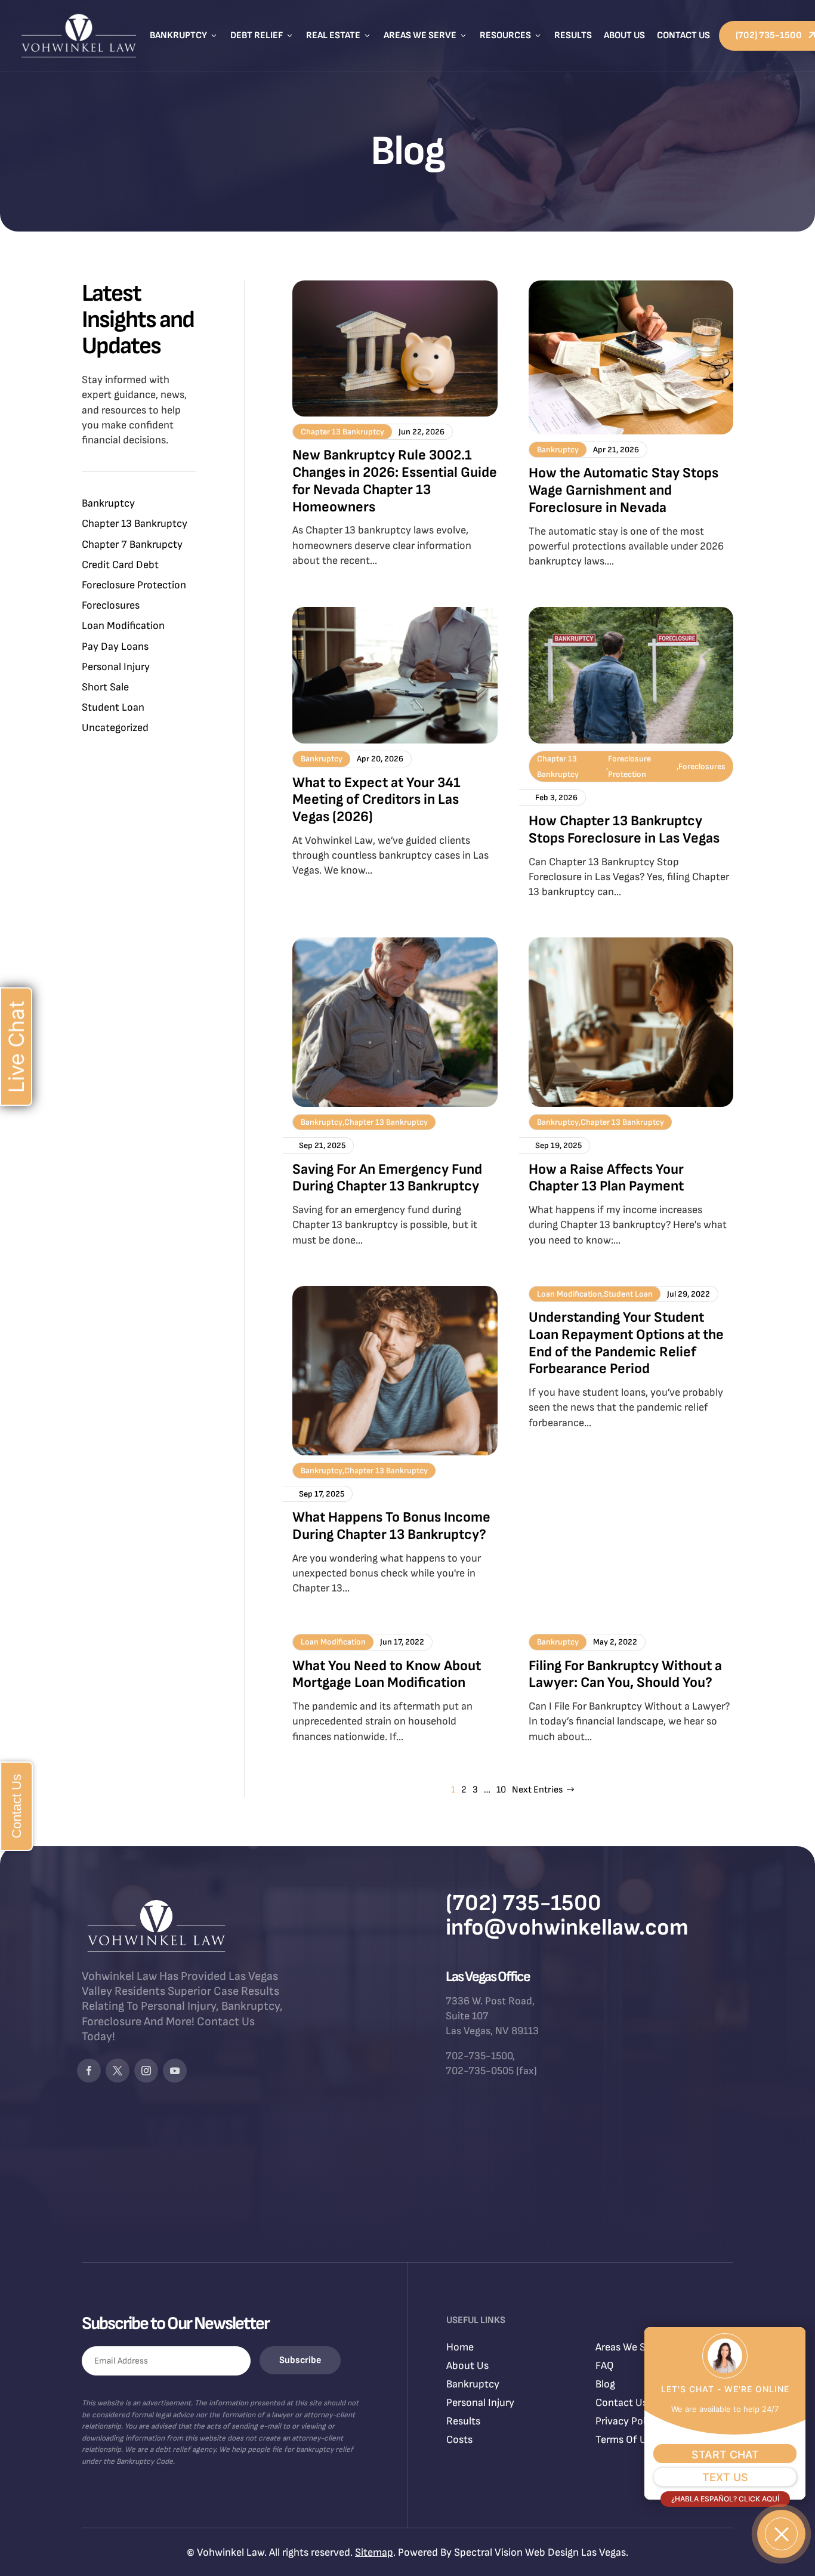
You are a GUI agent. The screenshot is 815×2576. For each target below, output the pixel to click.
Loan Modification (123, 626)
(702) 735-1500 (524, 1903)
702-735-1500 (479, 2056)
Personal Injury (116, 667)
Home (460, 2347)
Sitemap (374, 2552)
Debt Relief (262, 36)
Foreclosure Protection (134, 585)
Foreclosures (111, 605)
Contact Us (683, 36)
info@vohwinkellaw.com (567, 1928)
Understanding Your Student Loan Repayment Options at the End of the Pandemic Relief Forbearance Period (626, 1343)
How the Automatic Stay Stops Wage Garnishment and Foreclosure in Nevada (623, 490)
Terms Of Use (626, 2440)
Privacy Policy (627, 2421)
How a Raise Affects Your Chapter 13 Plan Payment (606, 1178)
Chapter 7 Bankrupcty (132, 544)
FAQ (605, 2366)
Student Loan (113, 707)
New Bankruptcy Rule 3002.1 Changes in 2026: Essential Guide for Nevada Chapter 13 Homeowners (395, 481)
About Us (624, 36)
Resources (511, 36)
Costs (459, 2440)
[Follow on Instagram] (146, 2071)
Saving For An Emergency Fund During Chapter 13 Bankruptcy (387, 1178)
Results (573, 36)
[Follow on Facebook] (89, 2071)
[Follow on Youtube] (175, 2071)
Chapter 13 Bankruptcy (135, 524)
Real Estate (339, 36)
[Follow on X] (118, 2071)
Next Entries (537, 1790)
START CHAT (725, 2455)
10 (501, 1790)
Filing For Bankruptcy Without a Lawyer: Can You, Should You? (625, 1674)
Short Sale (105, 687)
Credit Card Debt (120, 565)
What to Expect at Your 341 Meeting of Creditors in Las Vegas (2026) (376, 800)
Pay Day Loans (115, 647)
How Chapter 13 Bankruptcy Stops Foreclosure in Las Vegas (624, 829)
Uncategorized (115, 728)
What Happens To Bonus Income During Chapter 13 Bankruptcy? (391, 1526)
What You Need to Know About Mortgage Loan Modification (387, 1674)
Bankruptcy (184, 36)
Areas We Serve (426, 36)
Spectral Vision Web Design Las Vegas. (541, 2552)
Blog (605, 2384)
